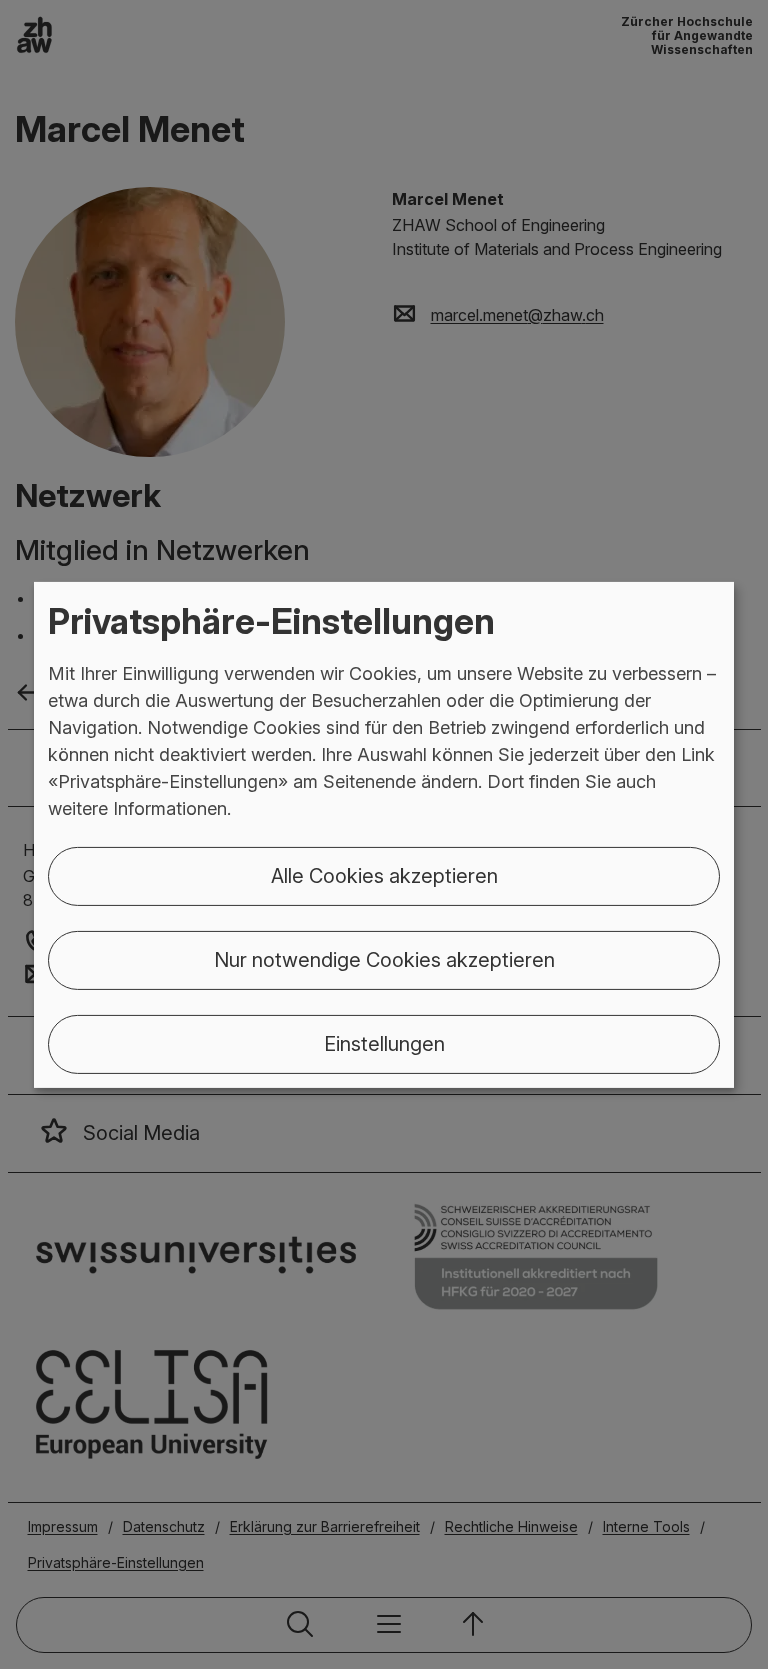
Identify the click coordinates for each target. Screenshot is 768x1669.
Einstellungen (384, 1044)
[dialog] (384, 834)
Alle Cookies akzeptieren (384, 876)
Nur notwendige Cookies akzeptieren (384, 960)
